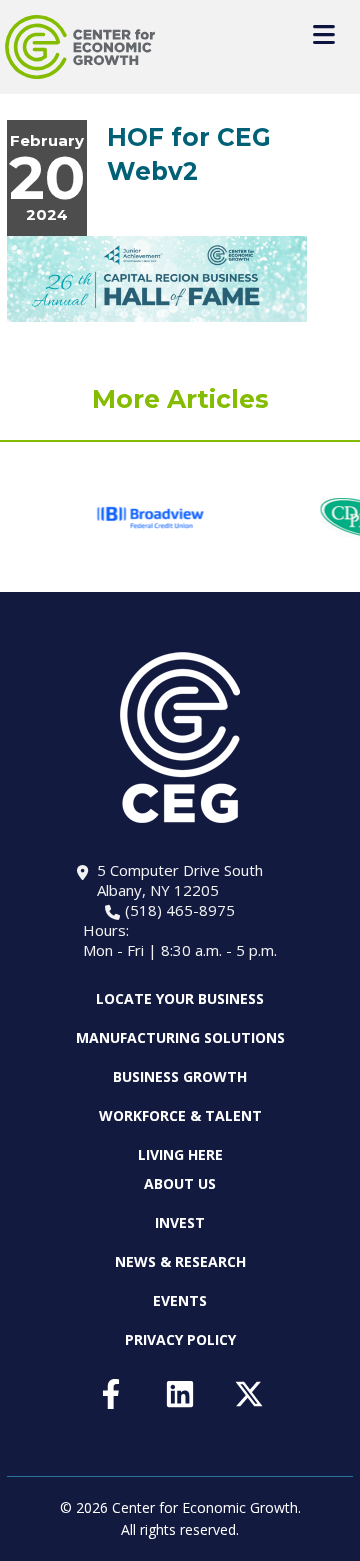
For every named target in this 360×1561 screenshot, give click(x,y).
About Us (180, 1184)
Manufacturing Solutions (180, 1037)
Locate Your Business (180, 999)
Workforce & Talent (180, 1115)
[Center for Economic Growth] (80, 47)
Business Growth (180, 1076)
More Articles (180, 399)
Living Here (180, 1154)
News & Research (180, 1261)
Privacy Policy (180, 1339)
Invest (180, 1222)
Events (180, 1300)
